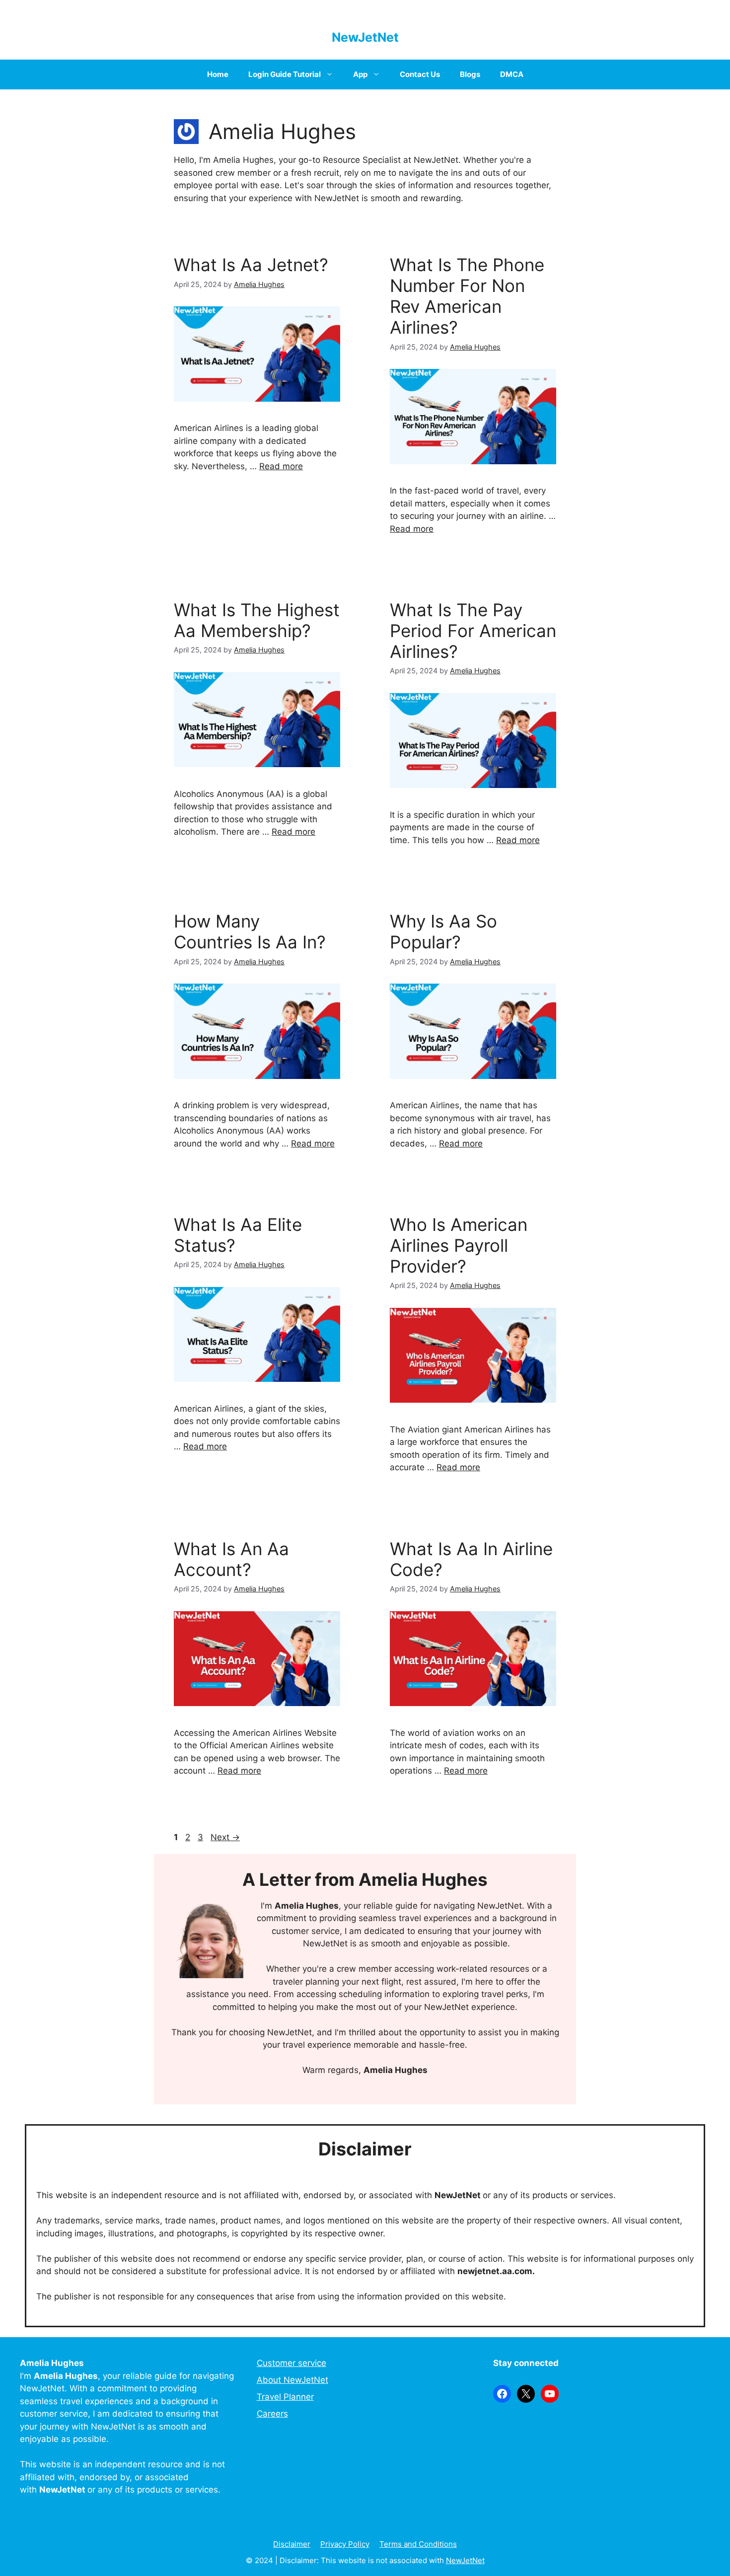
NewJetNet (365, 37)
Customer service (292, 2363)
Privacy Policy (345, 2544)
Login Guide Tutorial (285, 74)
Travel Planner (285, 2397)
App (360, 74)
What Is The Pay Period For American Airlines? (473, 631)
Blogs (470, 74)
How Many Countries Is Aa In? (250, 931)
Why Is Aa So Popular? (443, 931)
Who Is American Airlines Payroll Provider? (459, 1245)
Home (218, 74)
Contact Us (420, 74)
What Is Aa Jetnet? (251, 265)
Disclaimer (292, 2544)
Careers (272, 2414)
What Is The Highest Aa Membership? (257, 620)
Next (225, 1837)
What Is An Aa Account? (231, 1559)
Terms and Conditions (418, 2544)
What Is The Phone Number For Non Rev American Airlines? (467, 296)
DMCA (512, 74)
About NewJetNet (292, 2380)
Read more (281, 466)
